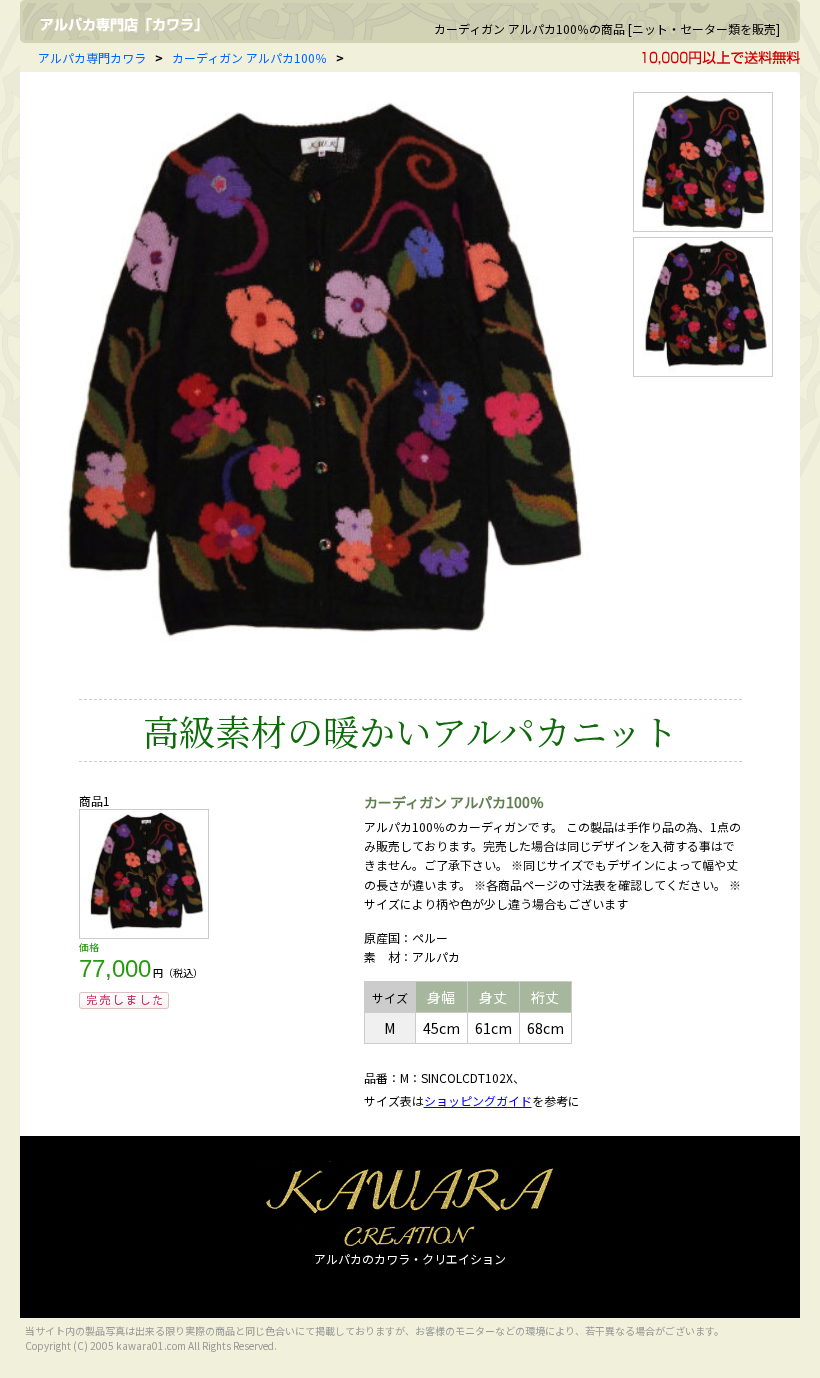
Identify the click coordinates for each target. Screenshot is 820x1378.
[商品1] (144, 933)
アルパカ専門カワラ (92, 57)
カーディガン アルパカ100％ (249, 57)
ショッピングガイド (478, 1100)
